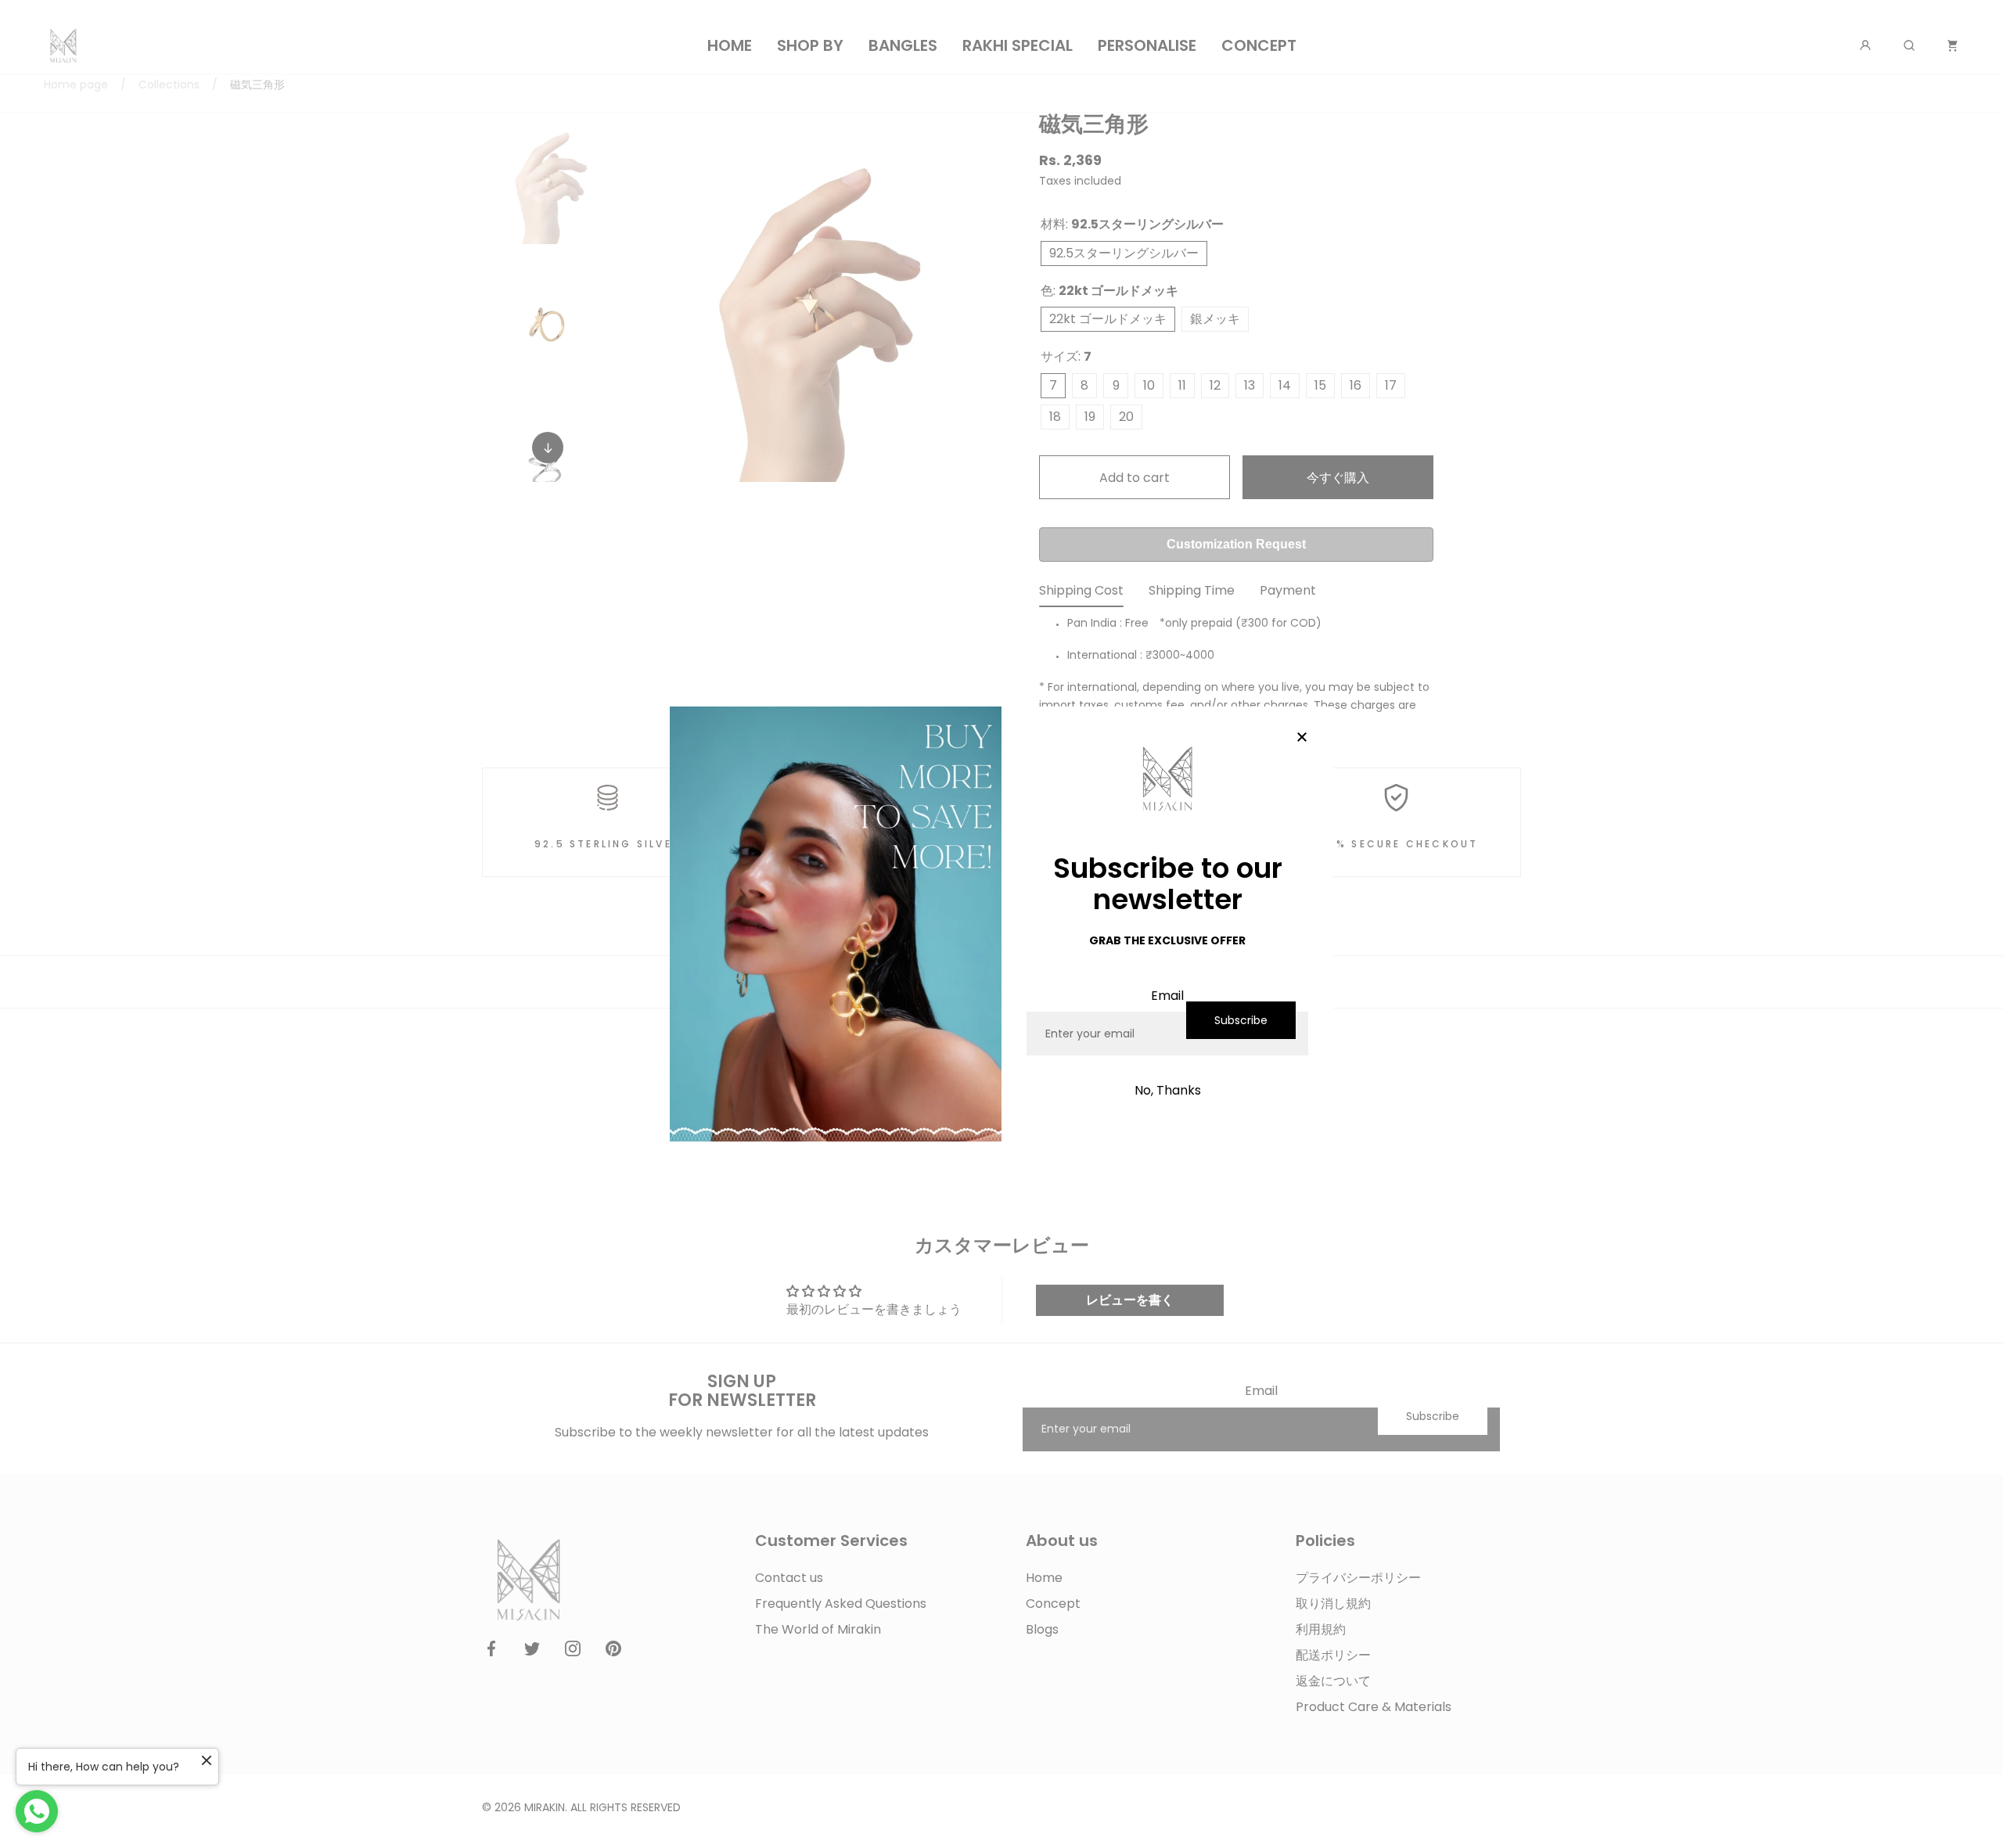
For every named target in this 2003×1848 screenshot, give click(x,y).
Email (1167, 996)
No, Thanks (1168, 1090)
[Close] (1302, 738)
